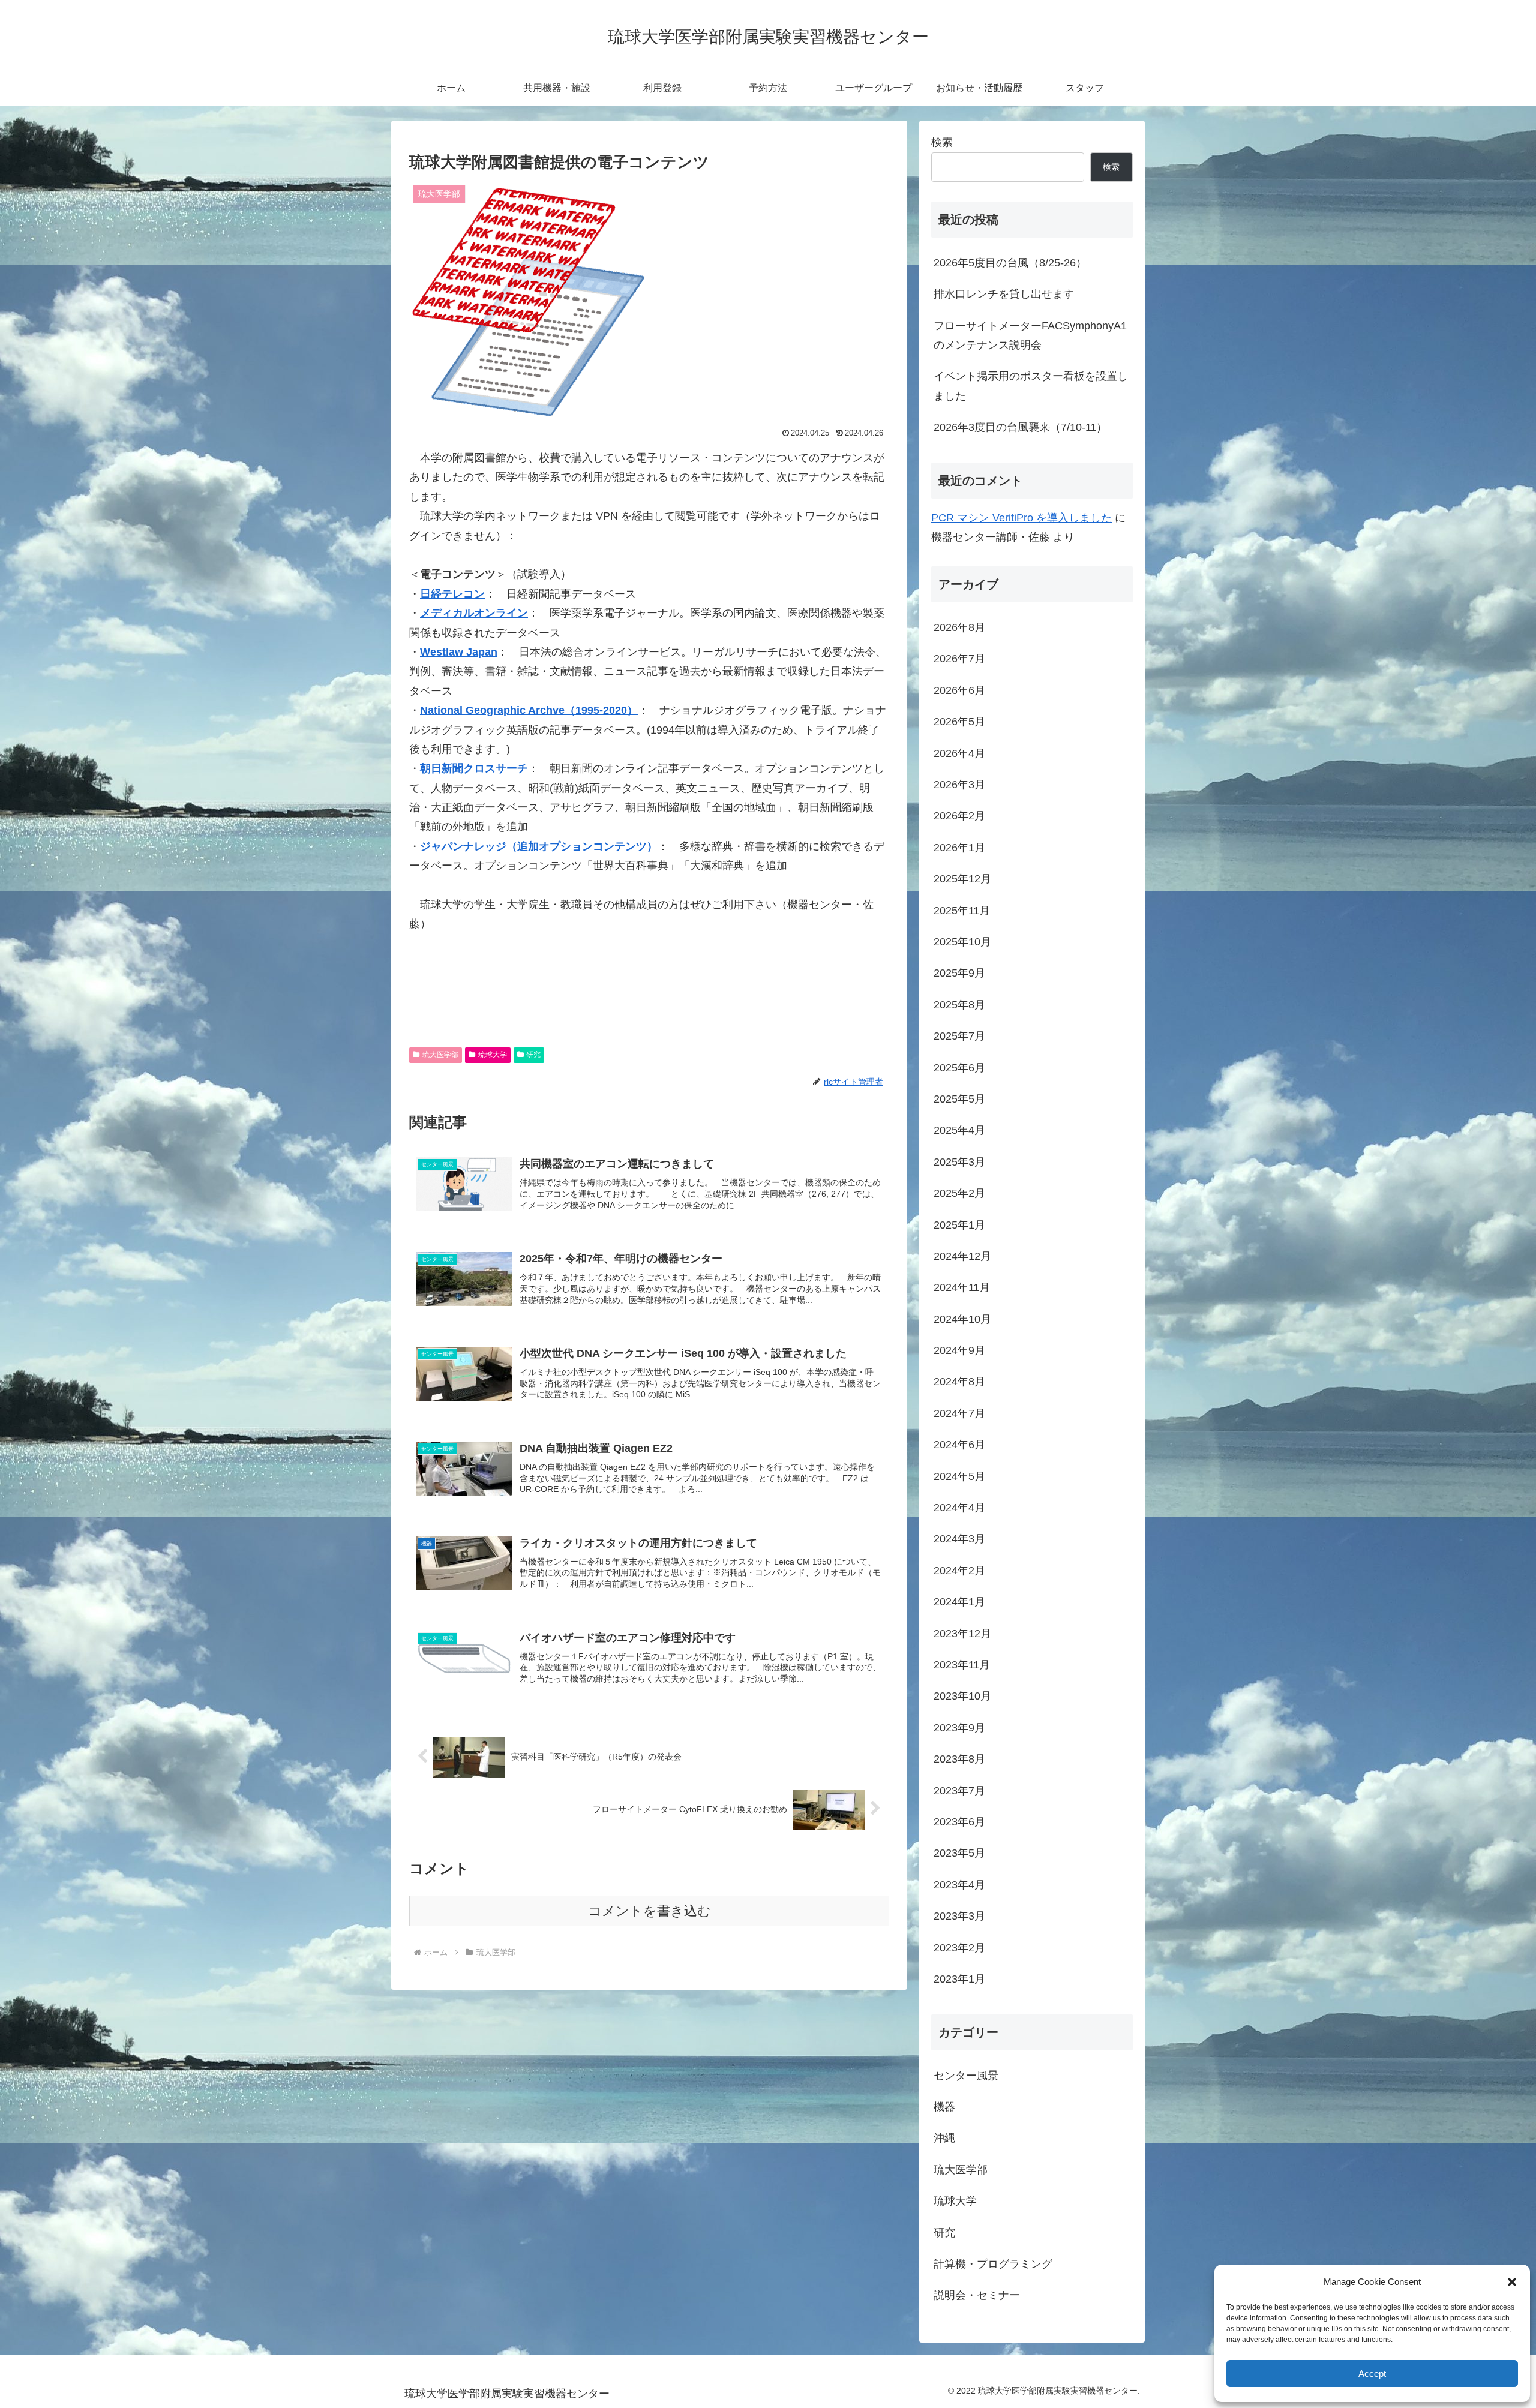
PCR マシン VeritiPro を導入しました (1021, 518)
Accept (1372, 2374)
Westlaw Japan (459, 652)
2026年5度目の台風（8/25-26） (1010, 263)
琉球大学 (493, 1055)
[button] (1512, 2282)
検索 (942, 142)
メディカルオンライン (474, 613)
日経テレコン (452, 594)
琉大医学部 (440, 1055)
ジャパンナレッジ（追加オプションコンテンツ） (539, 846)
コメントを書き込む (649, 1911)
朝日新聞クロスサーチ (474, 768)
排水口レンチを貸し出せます (1004, 294)
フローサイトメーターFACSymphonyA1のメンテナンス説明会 (1030, 335)
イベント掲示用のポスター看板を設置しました (1031, 386)
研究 (533, 1055)
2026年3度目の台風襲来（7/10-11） (1020, 427)
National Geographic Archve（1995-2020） (529, 710)
